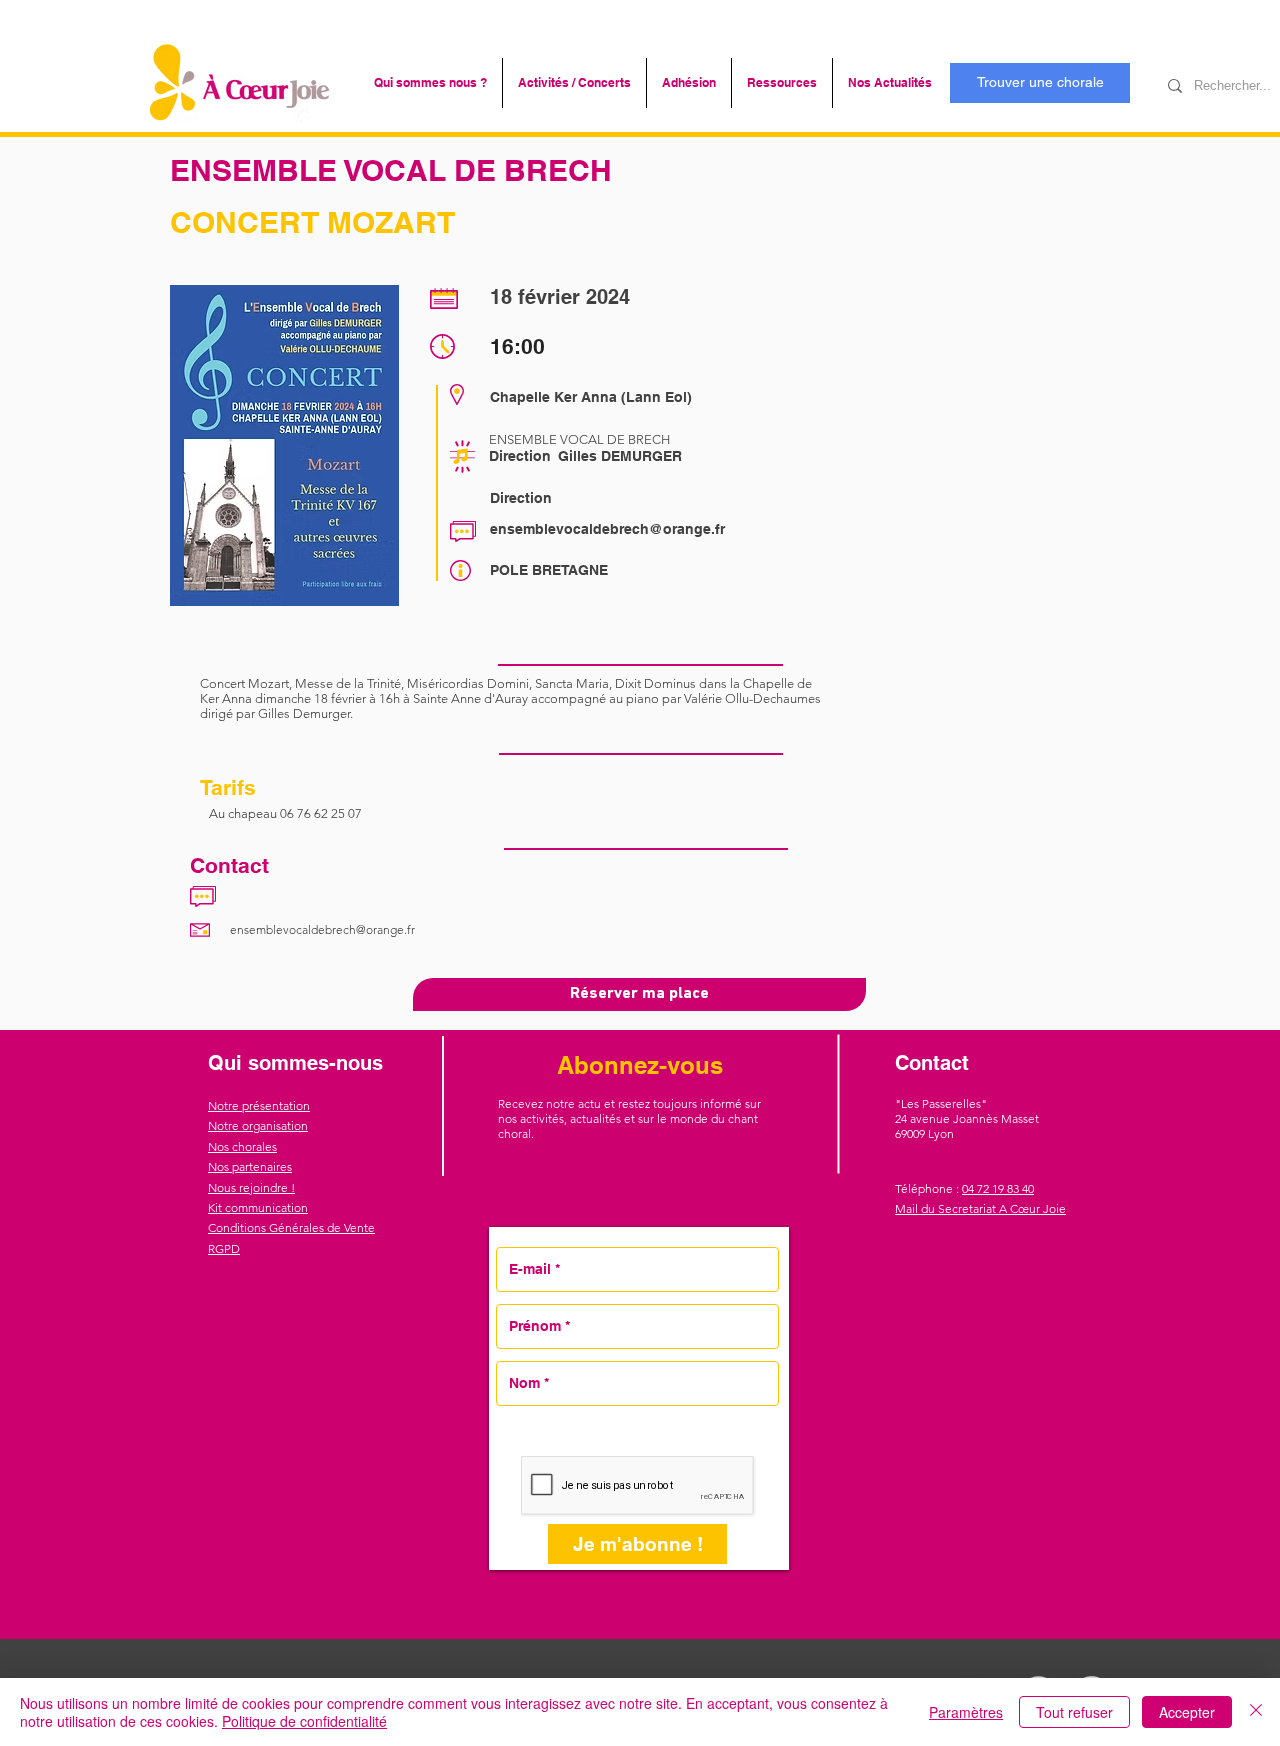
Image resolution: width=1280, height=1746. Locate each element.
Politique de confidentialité (304, 1721)
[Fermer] (1256, 1712)
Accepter (1187, 1712)
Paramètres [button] (966, 1712)
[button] (430, 83)
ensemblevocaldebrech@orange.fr (607, 529)
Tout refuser (1074, 1712)
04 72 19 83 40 (998, 1188)
